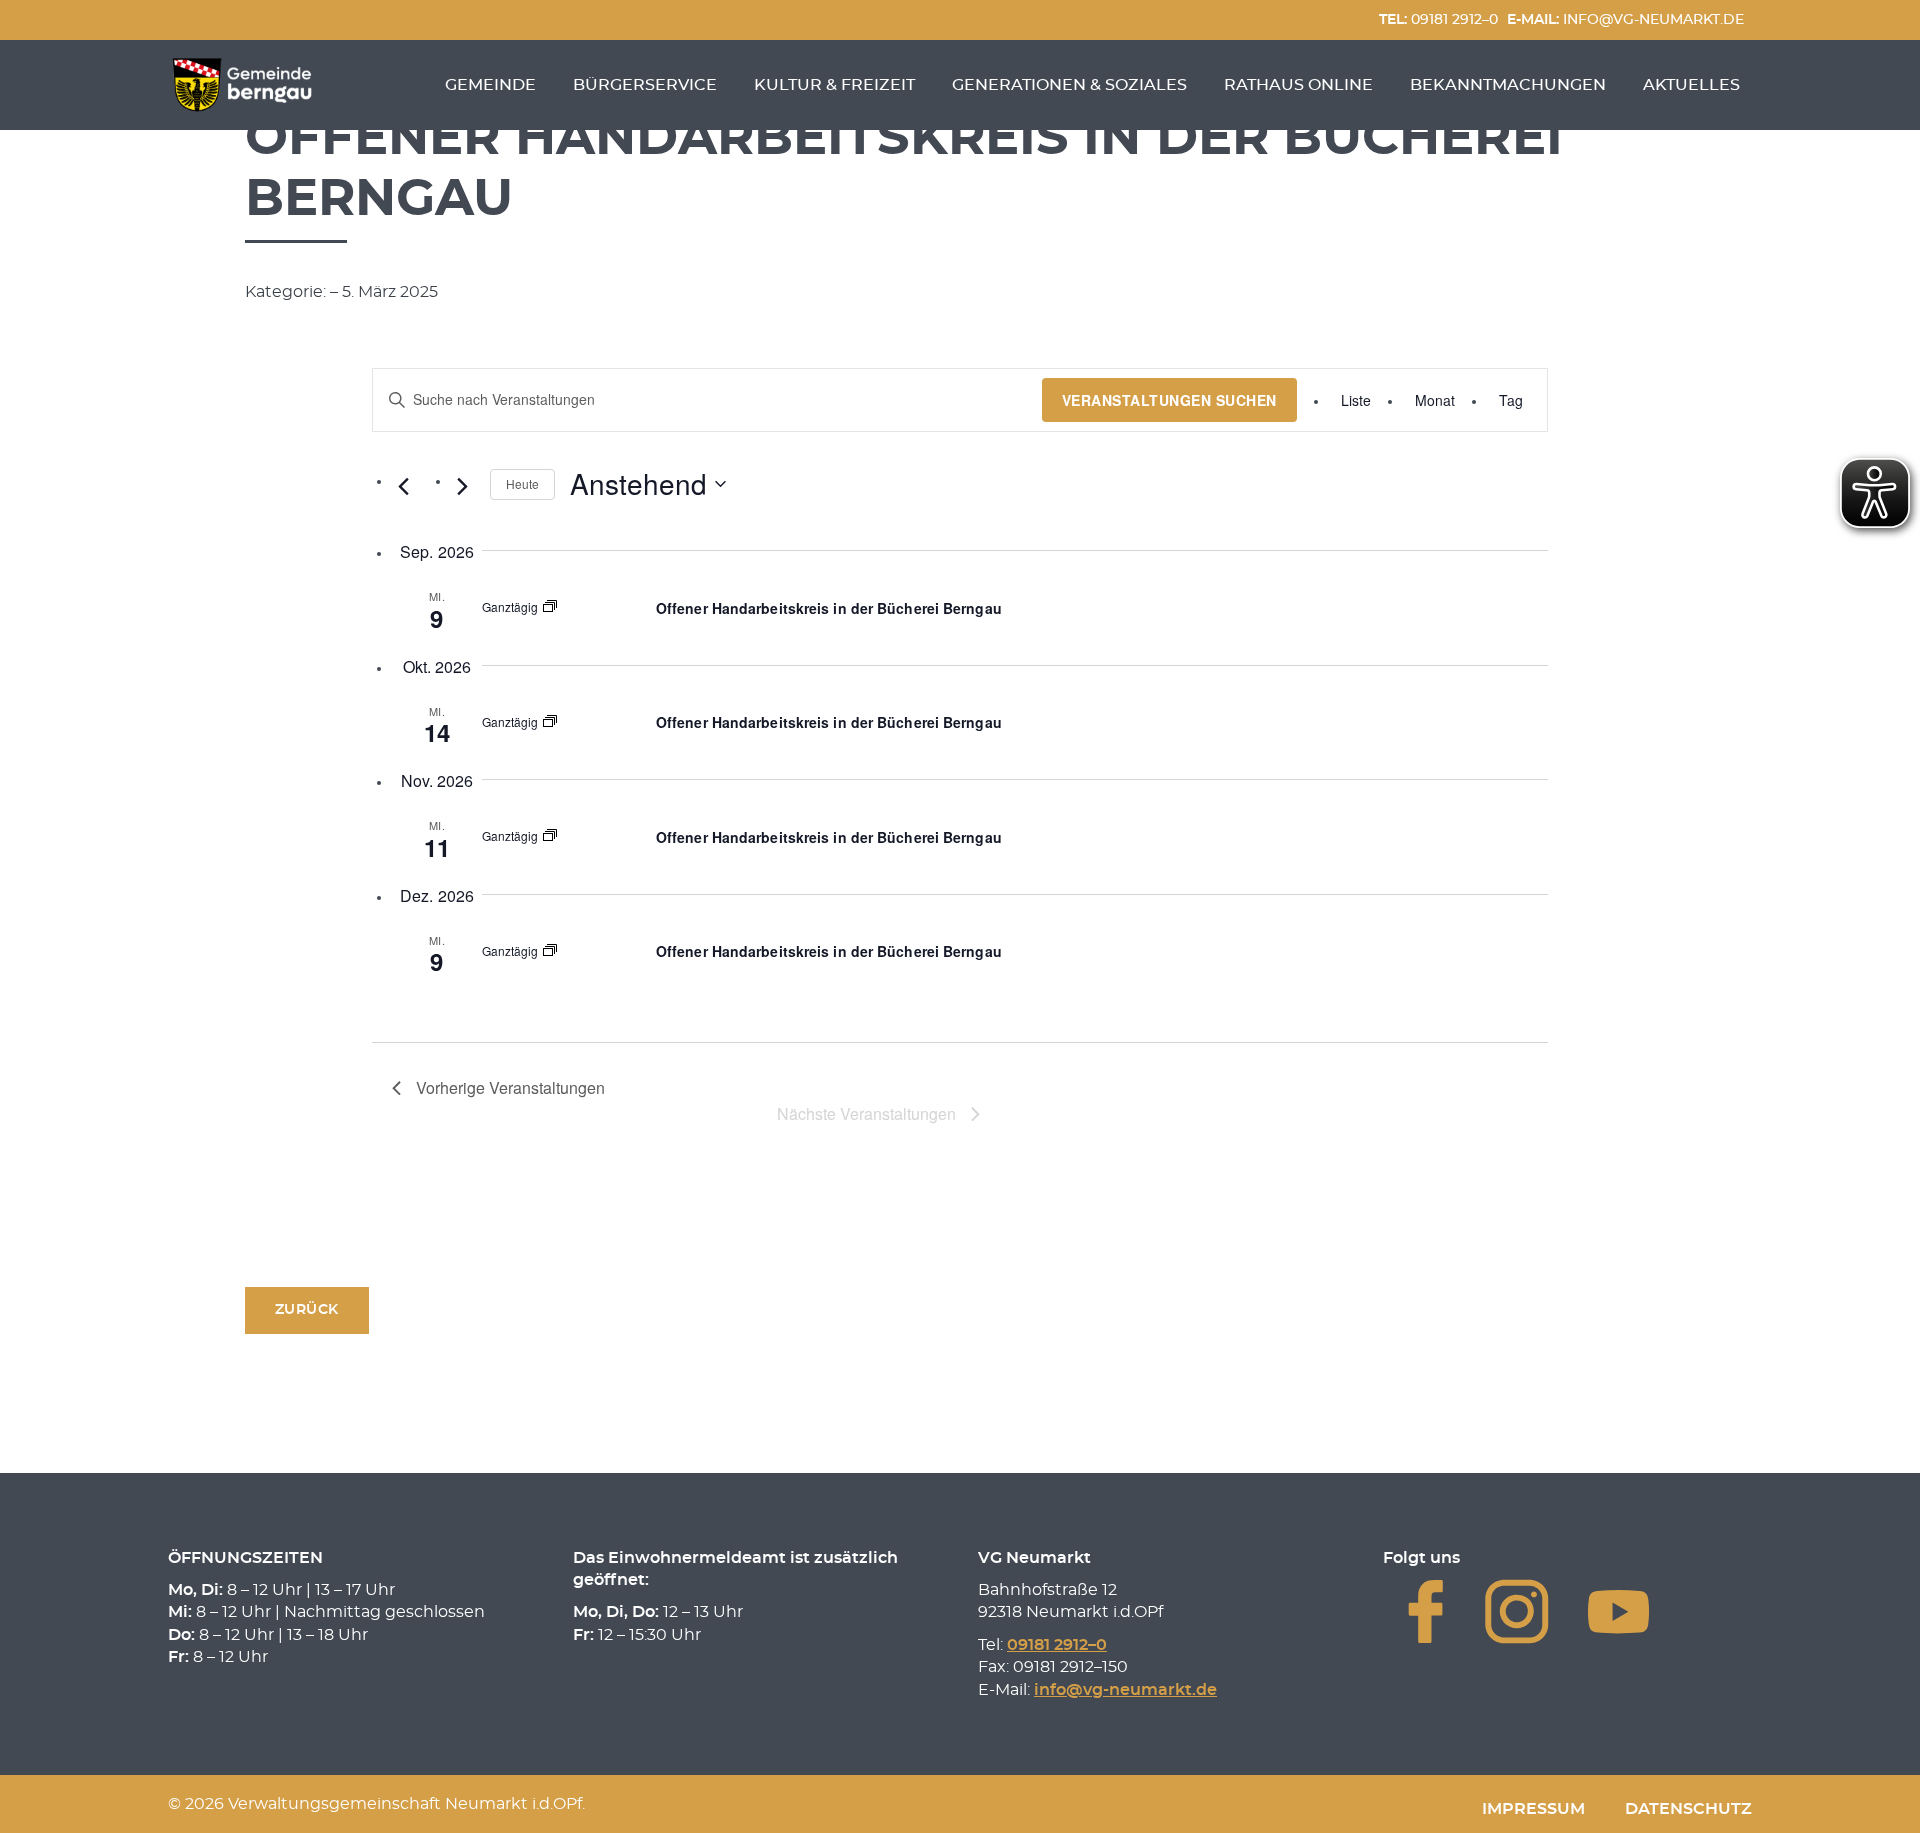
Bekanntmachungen (1508, 85)
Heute (522, 483)
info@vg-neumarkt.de (1625, 19)
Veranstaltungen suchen (1169, 400)
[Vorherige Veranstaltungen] (404, 486)
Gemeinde (490, 85)
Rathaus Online (1298, 85)
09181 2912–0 (1438, 19)
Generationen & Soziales (1069, 85)
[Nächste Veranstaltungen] (463, 486)
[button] (307, 1310)
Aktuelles (1691, 85)
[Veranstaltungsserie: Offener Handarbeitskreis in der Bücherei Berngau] (550, 608)
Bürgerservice (645, 85)
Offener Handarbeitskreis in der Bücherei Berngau (829, 608)
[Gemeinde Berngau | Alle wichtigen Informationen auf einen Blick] (242, 85)
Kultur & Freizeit (834, 85)
